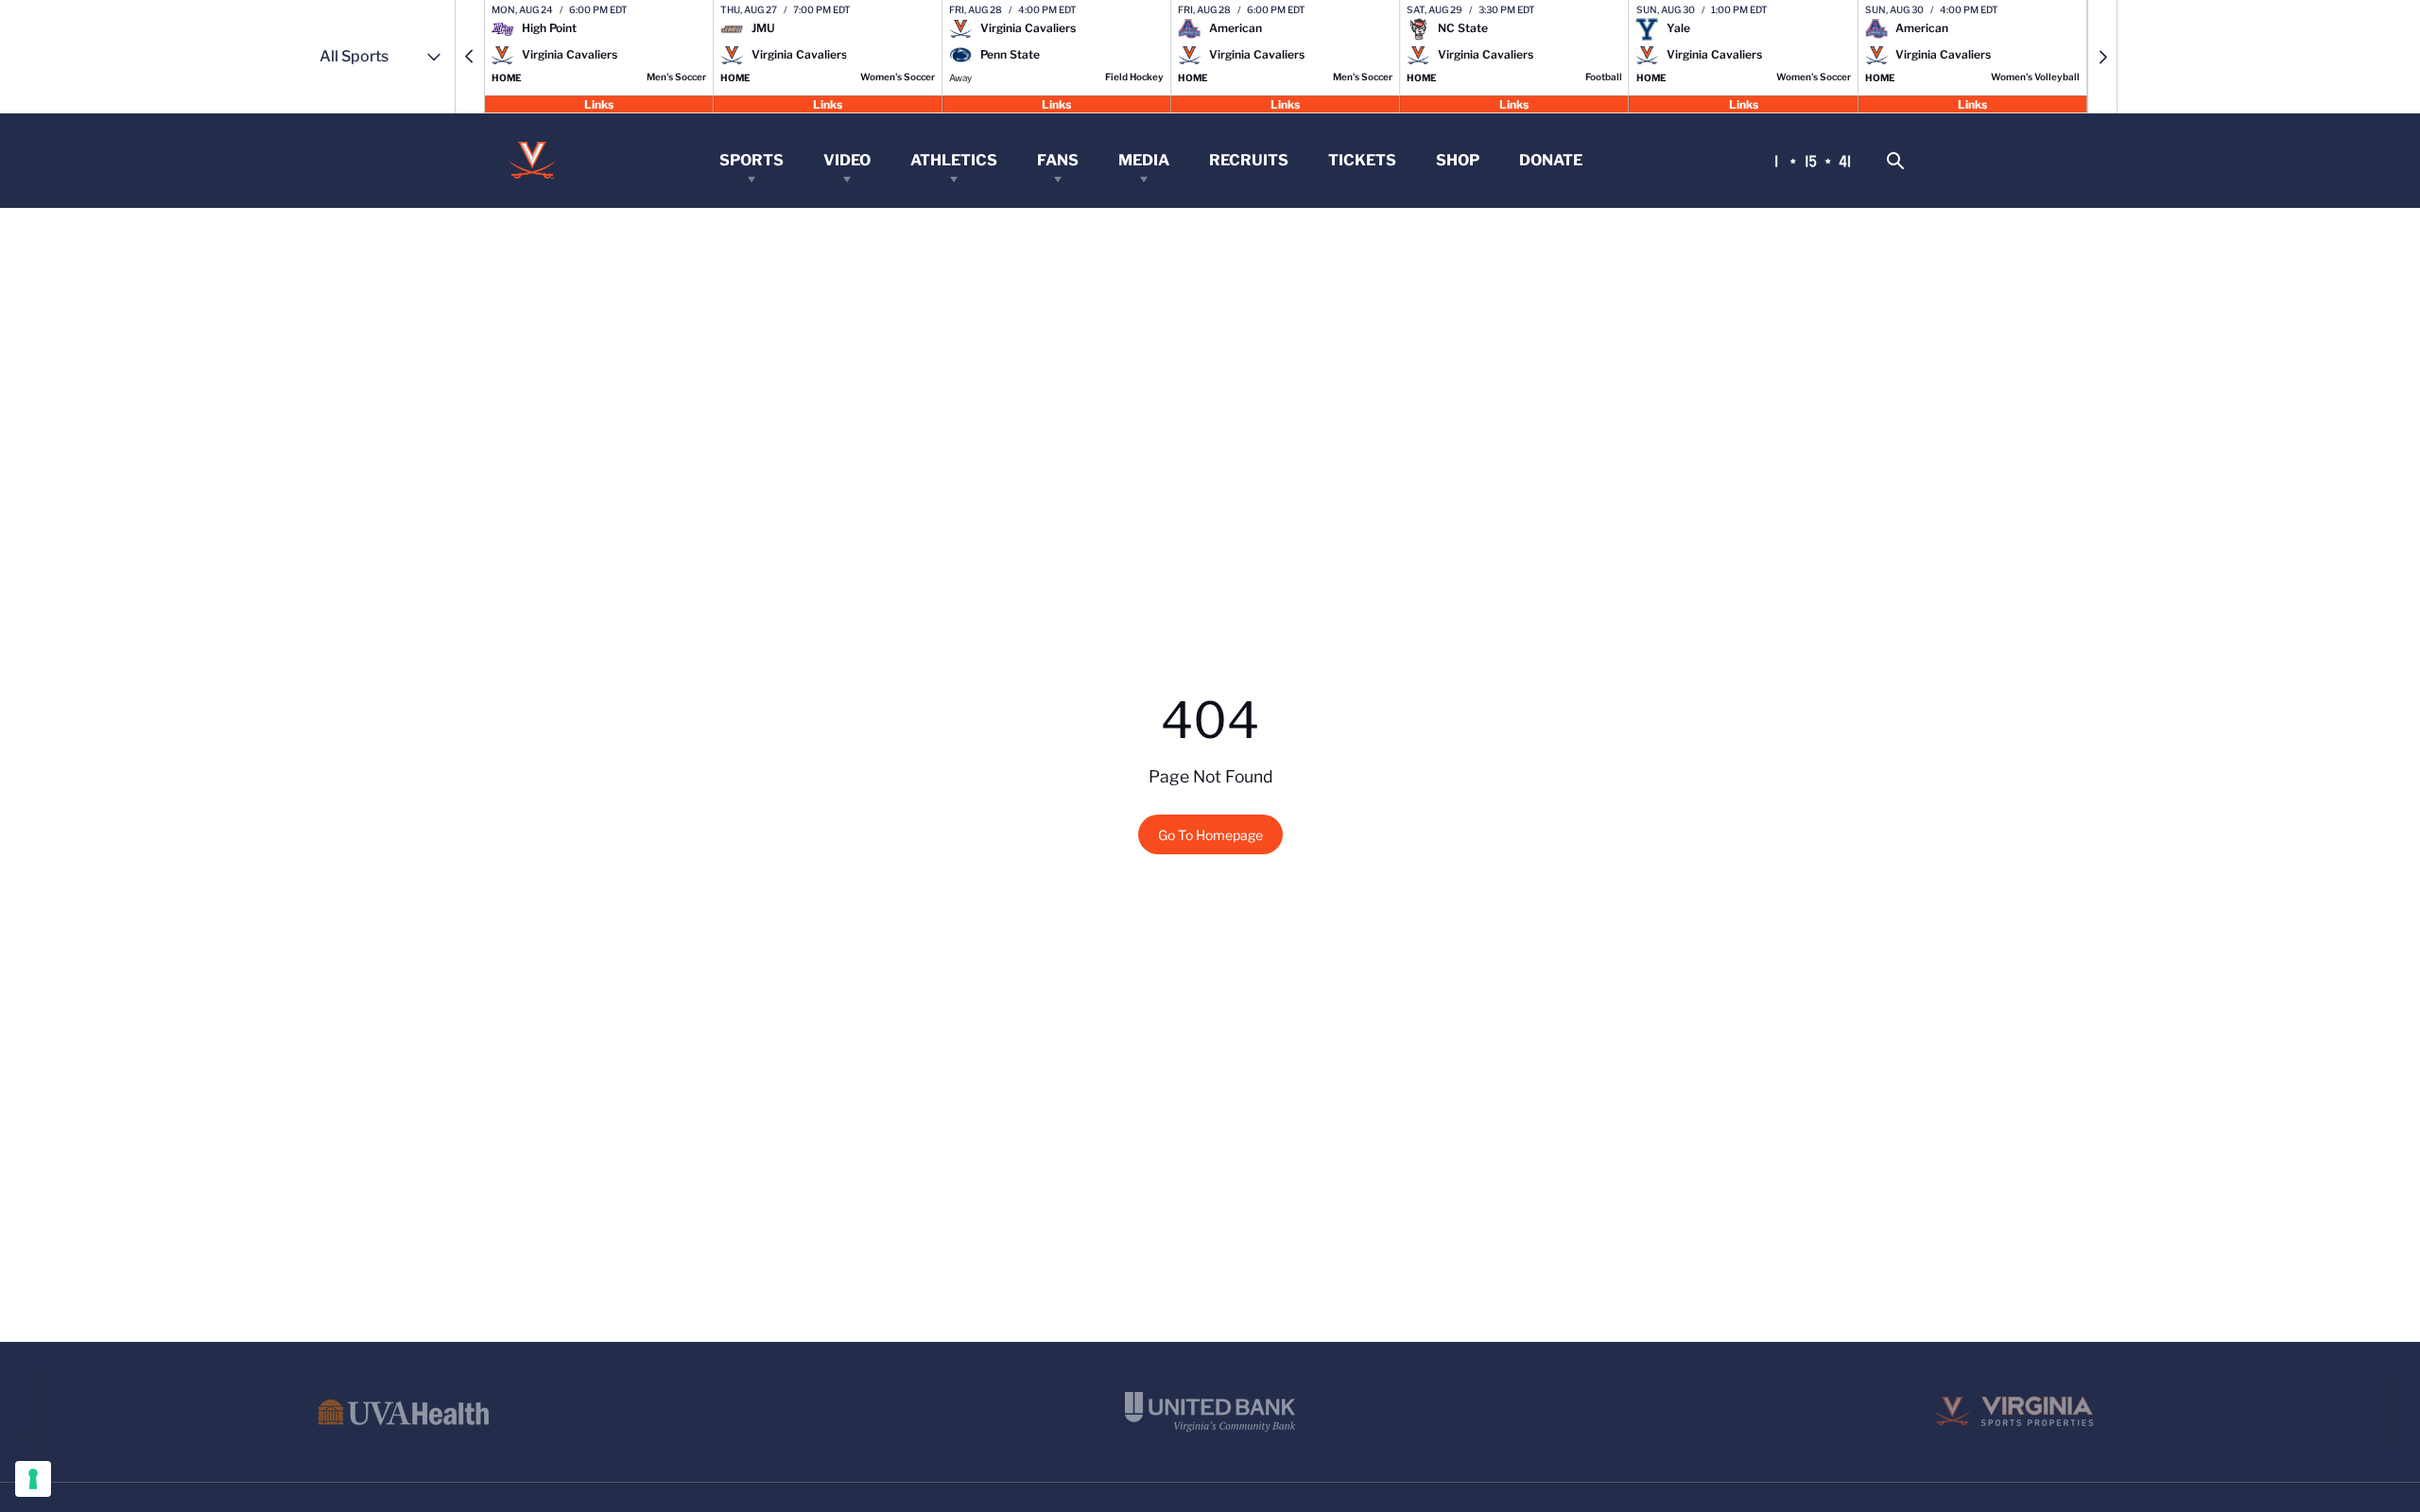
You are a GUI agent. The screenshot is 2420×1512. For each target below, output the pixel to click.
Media (1144, 160)
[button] (470, 57)
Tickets (1362, 160)
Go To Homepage (1210, 835)
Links (599, 103)
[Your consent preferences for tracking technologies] (33, 1479)
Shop (1458, 160)
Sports (752, 160)
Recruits (1249, 160)
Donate (1551, 160)
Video (847, 160)
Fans (1058, 160)
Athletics (954, 160)
